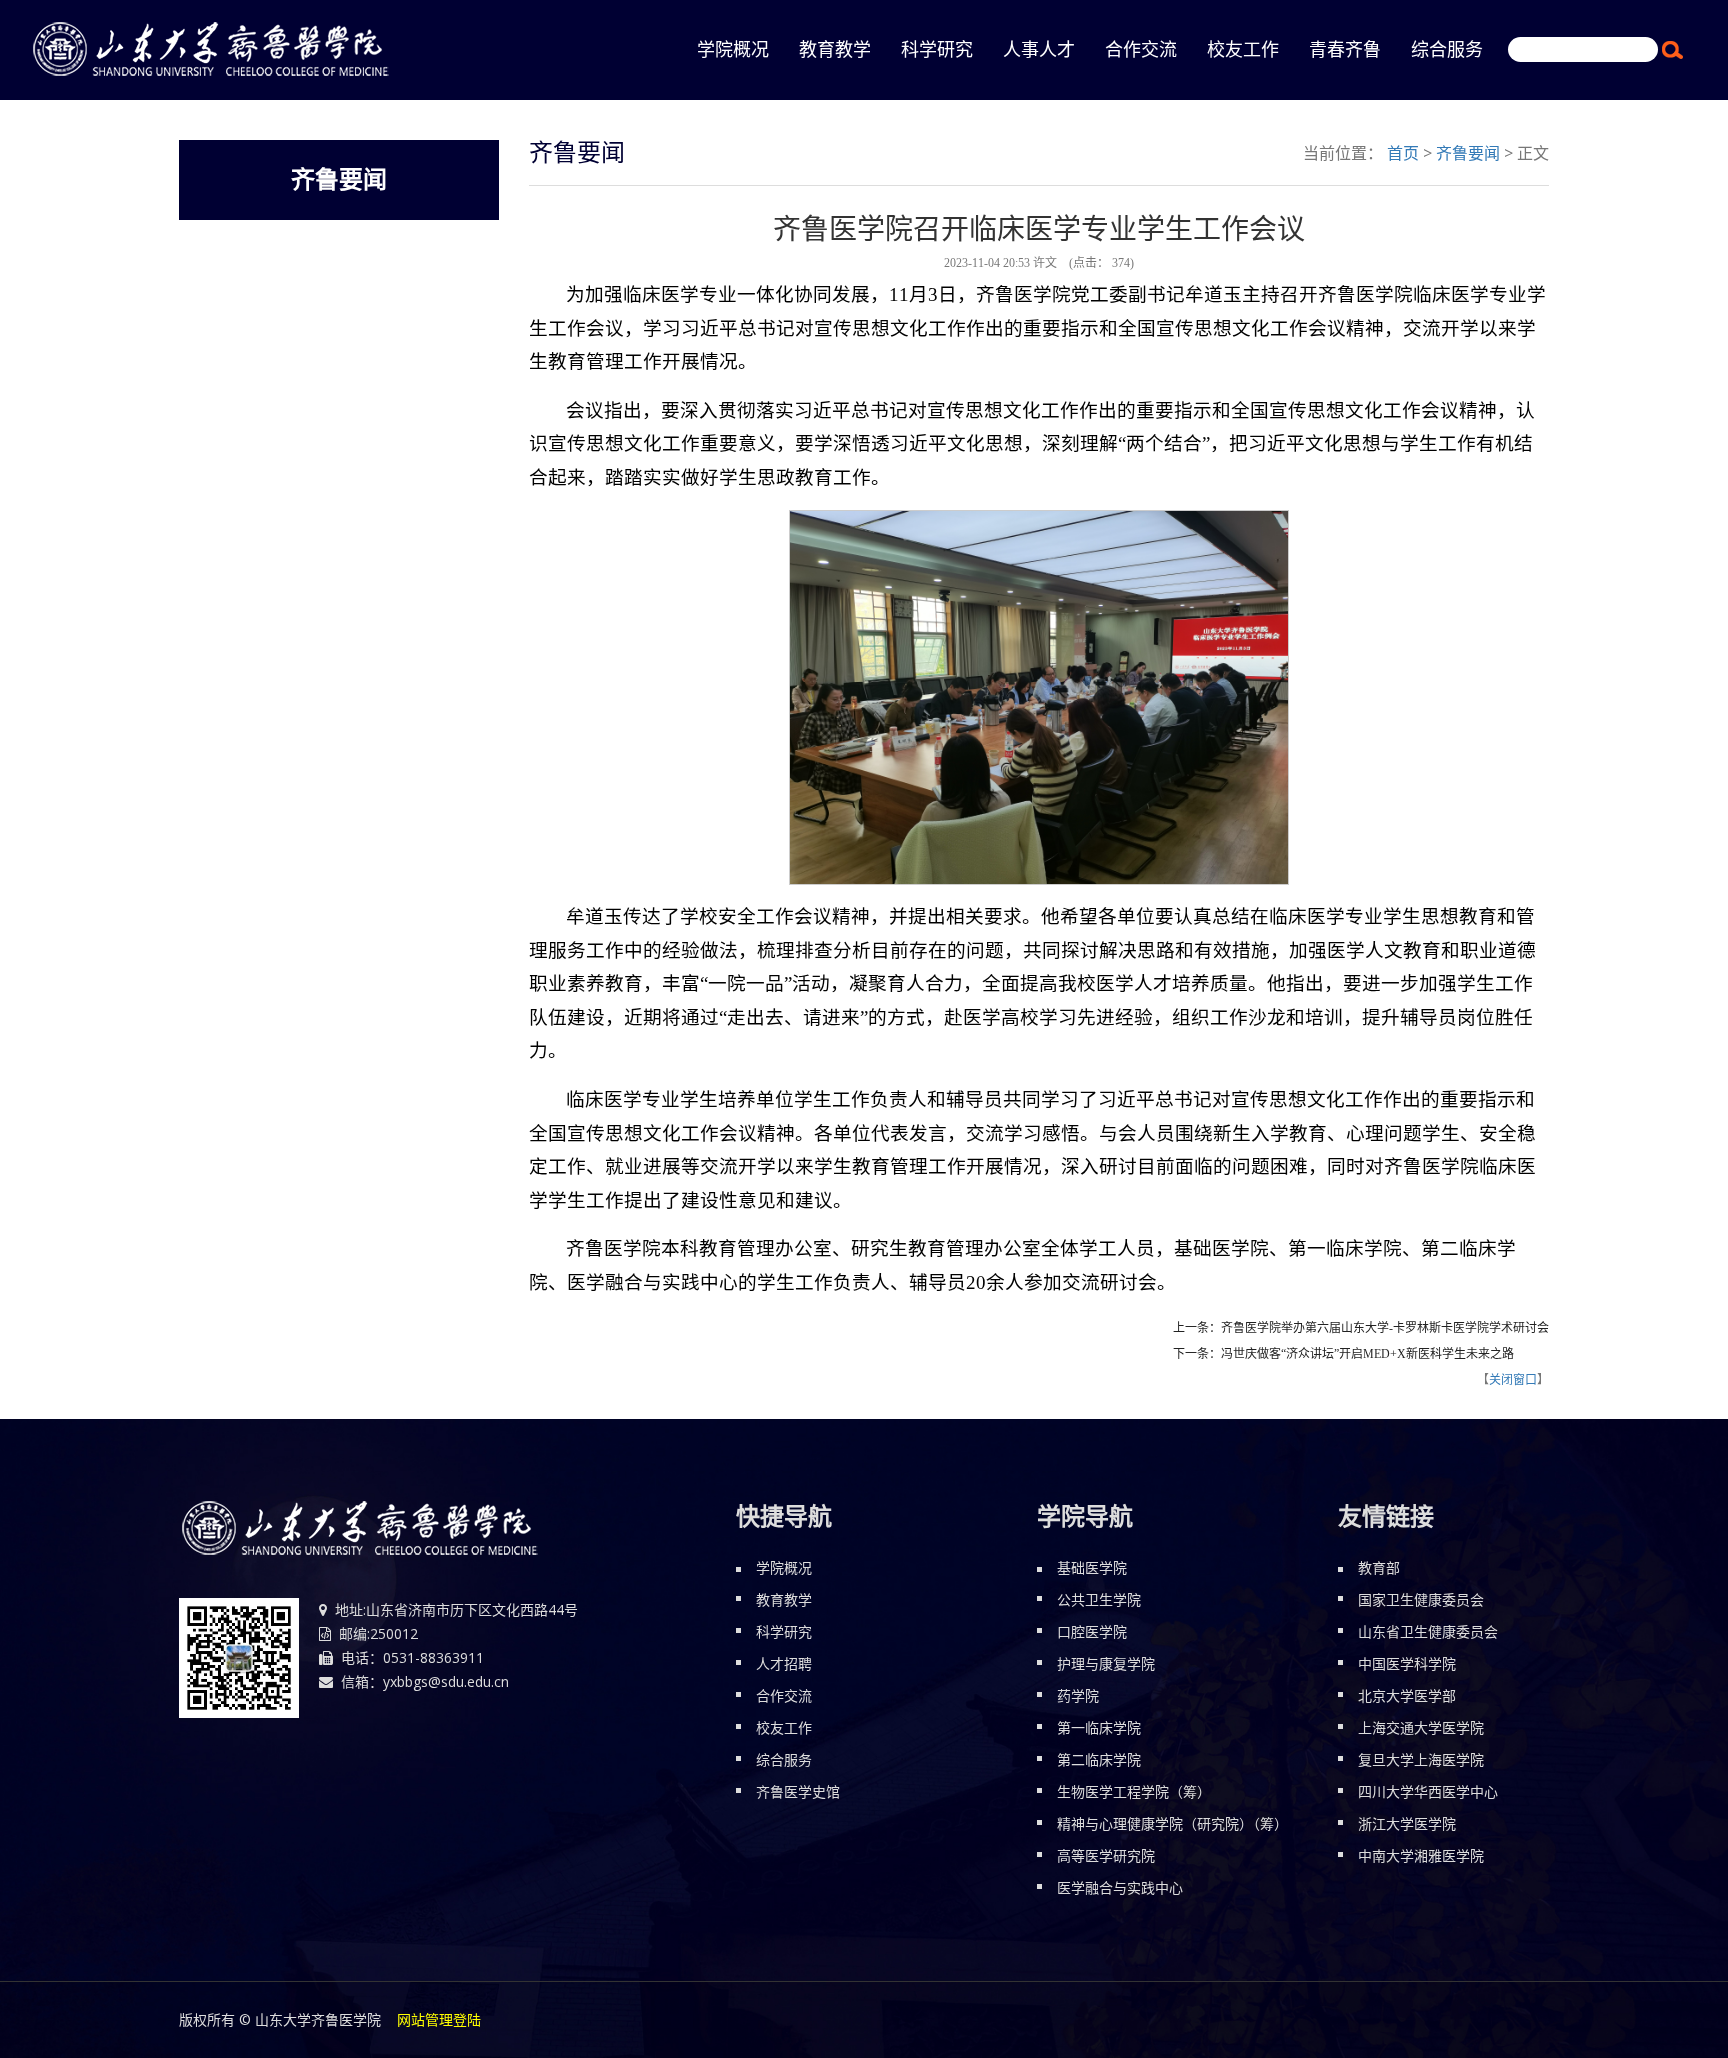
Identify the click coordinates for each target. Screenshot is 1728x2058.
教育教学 (835, 50)
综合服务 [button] (1447, 50)
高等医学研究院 (1106, 1855)
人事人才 (1039, 50)
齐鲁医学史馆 (798, 1791)
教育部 (1379, 1567)
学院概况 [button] (733, 50)
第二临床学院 (1099, 1759)
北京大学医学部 (1407, 1695)
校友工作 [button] (1243, 50)
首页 (1403, 153)
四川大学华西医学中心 (1428, 1791)
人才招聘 (784, 1663)
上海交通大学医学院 (1421, 1727)
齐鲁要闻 (1468, 153)
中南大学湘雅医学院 (1421, 1855)
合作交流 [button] (1141, 50)
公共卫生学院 (1099, 1599)
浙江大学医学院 (1407, 1823)
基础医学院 (1092, 1567)
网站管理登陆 (439, 2019)
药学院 (1078, 1695)
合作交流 (784, 1695)
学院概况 (784, 1567)
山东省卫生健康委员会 (1428, 1631)
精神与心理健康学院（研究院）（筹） (1172, 1823)
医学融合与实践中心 (1120, 1887)
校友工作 (784, 1727)
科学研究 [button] (937, 50)
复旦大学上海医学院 (1421, 1759)
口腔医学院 (1092, 1631)
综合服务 (784, 1759)
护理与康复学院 (1106, 1663)
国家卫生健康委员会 (1421, 1599)
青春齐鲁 (1345, 50)
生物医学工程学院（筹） (1134, 1791)
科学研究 (784, 1631)
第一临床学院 (1099, 1727)
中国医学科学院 (1407, 1663)
